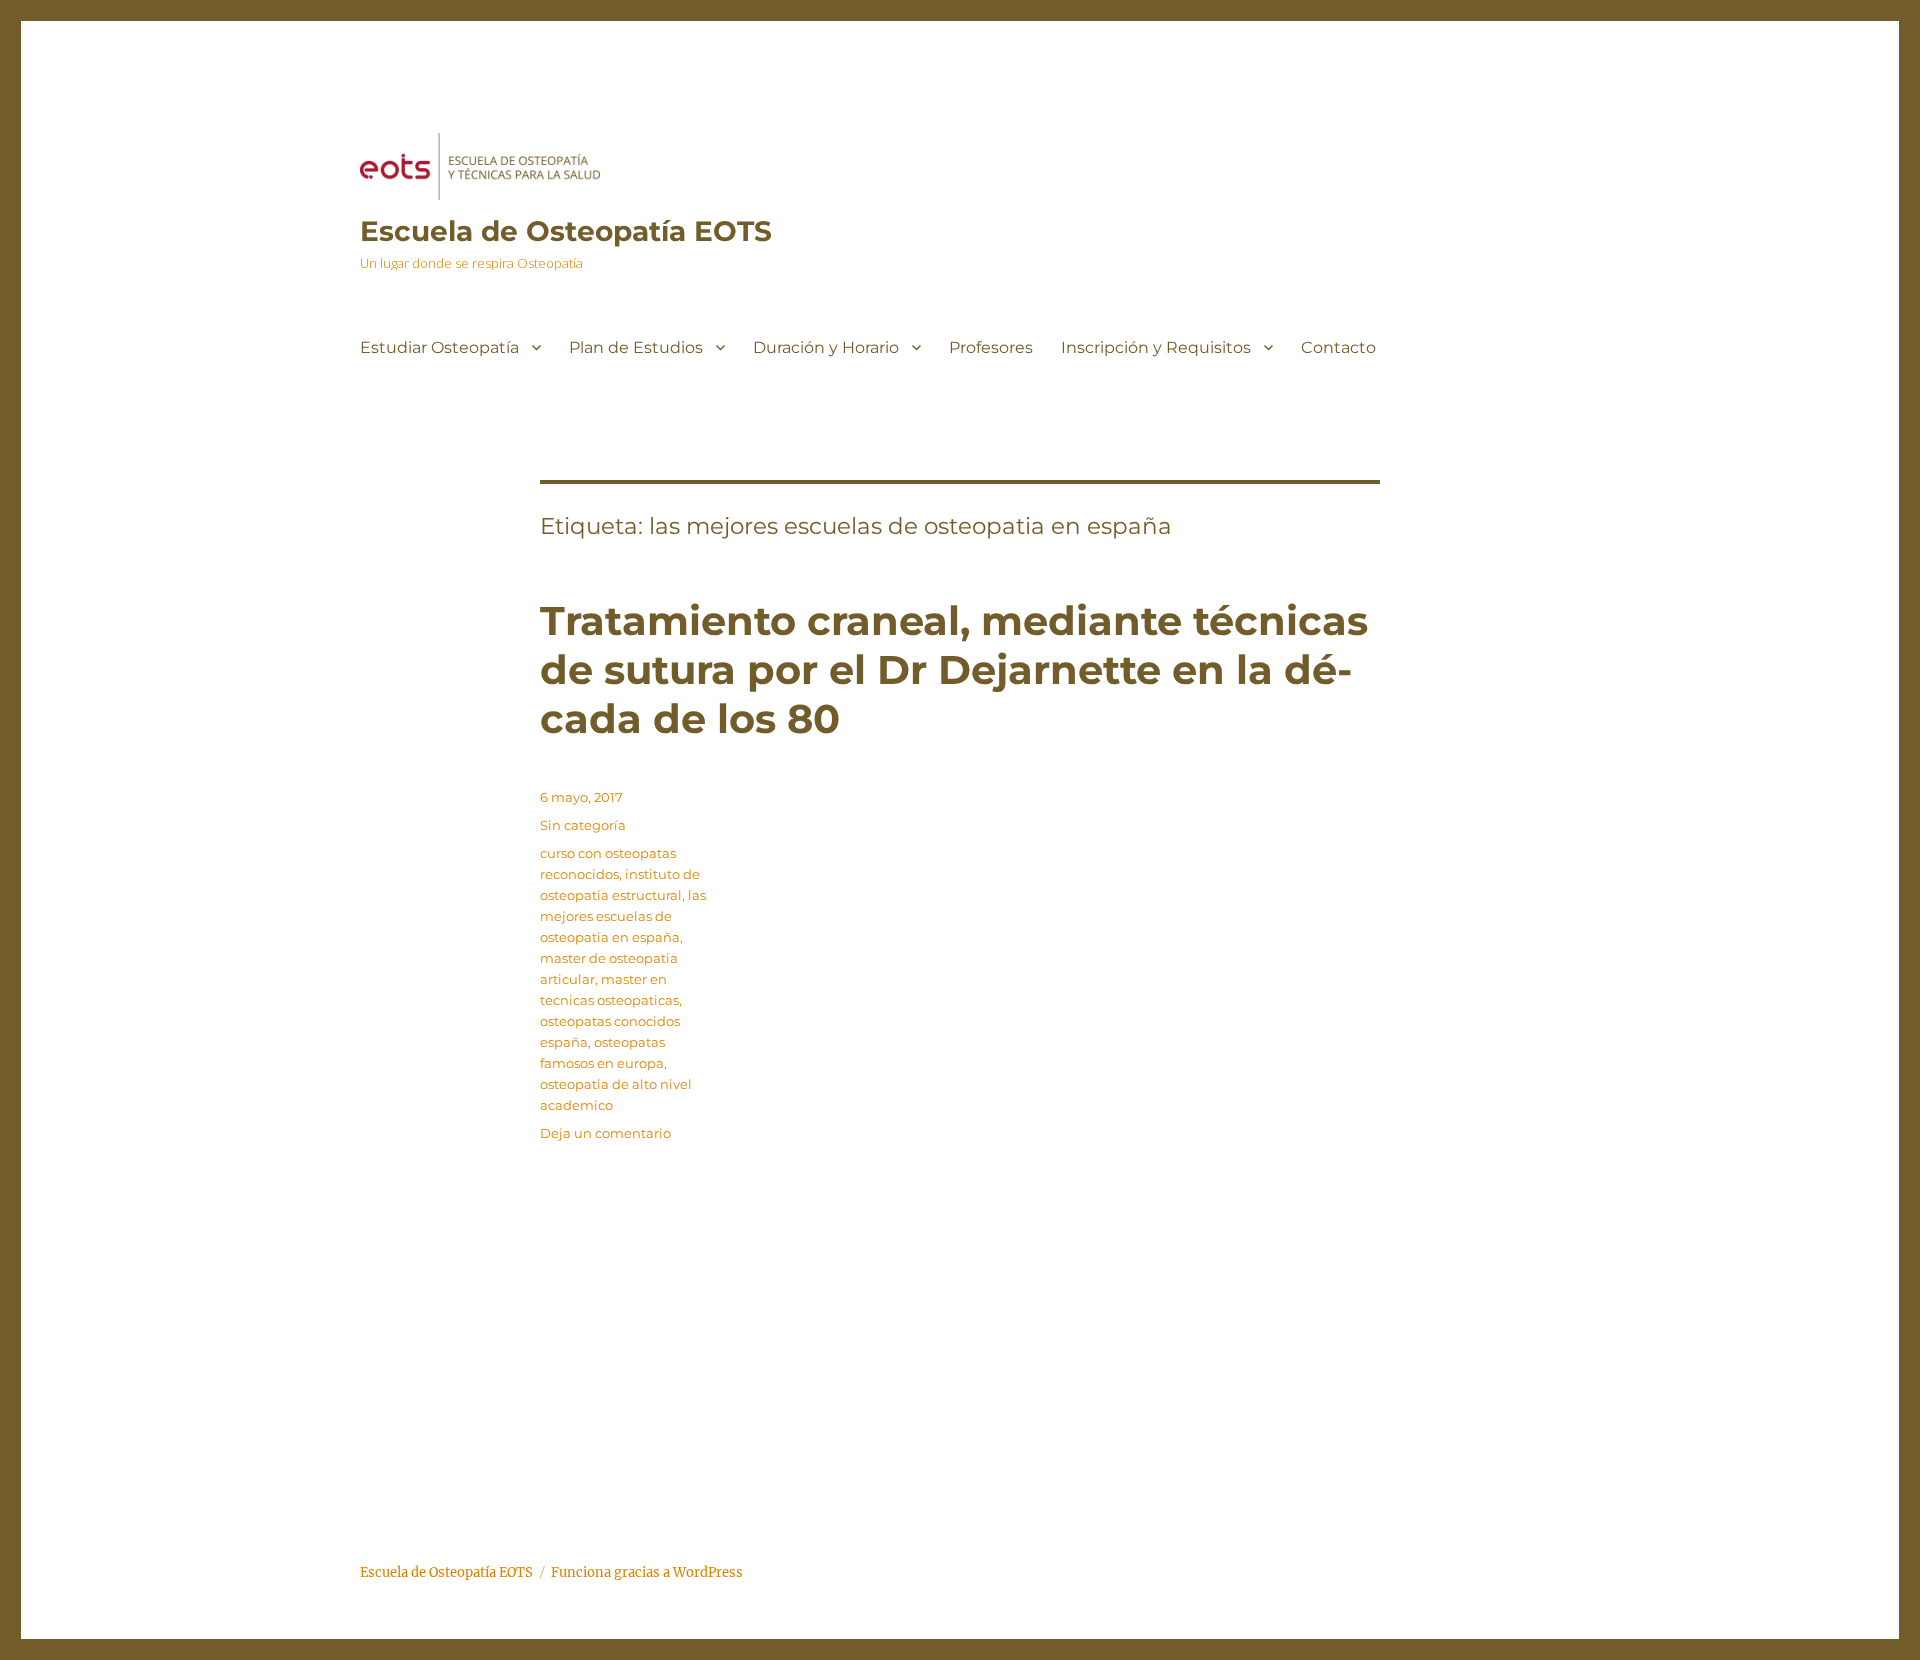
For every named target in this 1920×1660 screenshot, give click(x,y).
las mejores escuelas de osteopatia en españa (623, 916)
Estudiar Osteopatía (439, 347)
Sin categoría (583, 825)
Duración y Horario (826, 347)
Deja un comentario (605, 1133)
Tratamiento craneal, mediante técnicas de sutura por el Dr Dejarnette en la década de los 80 (954, 669)
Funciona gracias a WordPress (647, 1572)
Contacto (1338, 347)
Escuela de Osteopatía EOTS (566, 231)
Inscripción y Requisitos (1156, 347)
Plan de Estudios (636, 347)
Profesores (991, 347)
